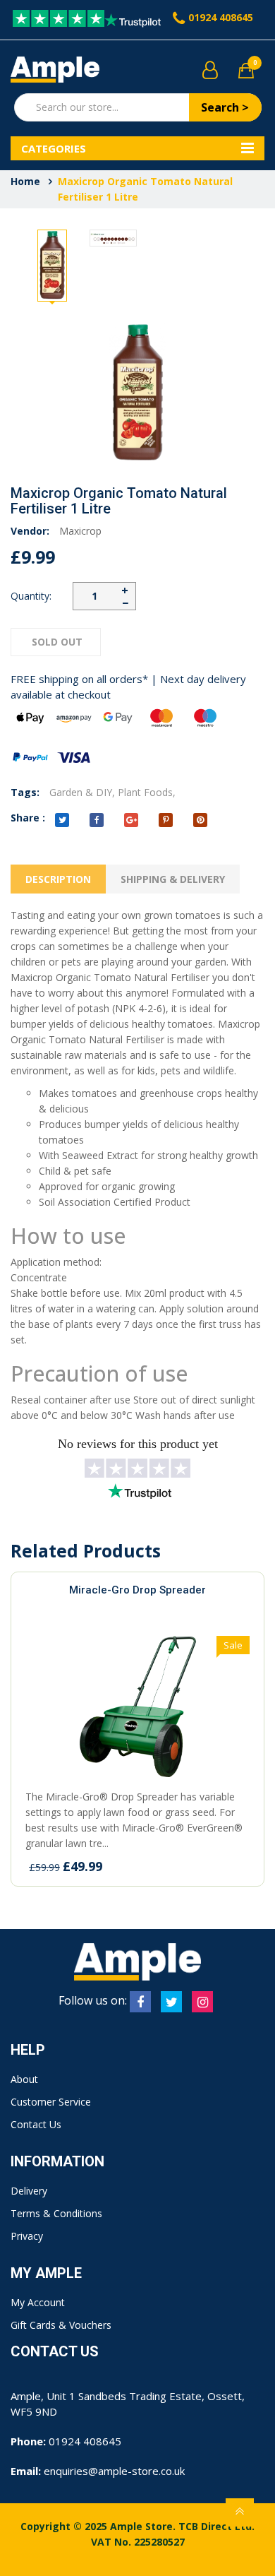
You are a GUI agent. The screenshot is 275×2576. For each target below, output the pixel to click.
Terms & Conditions (56, 2213)
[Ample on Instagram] (202, 2002)
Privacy (27, 2236)
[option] (52, 266)
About (24, 2079)
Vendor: (30, 531)
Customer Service (51, 2102)
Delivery (29, 2191)
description (58, 879)
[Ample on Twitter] (171, 2002)
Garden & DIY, (82, 792)
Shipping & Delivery (173, 879)
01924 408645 (221, 17)
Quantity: (31, 596)
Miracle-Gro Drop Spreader (137, 1590)
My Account (38, 2302)
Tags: (25, 792)
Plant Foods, (147, 792)
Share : (28, 818)
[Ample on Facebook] (140, 2002)
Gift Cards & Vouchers (61, 2325)
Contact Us (36, 2124)
